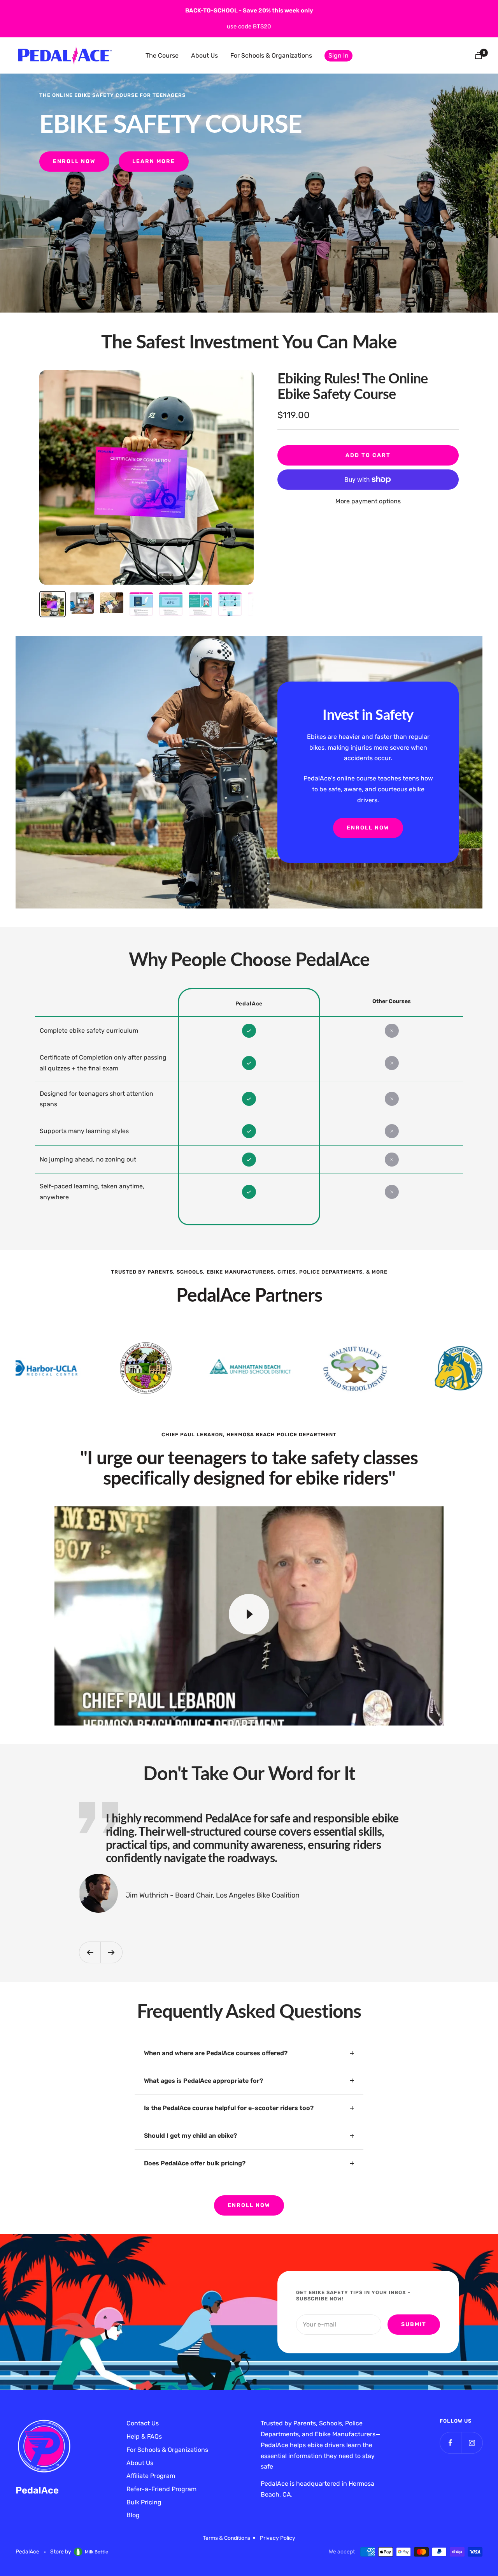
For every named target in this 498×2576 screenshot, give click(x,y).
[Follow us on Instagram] (472, 2443)
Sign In (338, 55)
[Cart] (479, 55)
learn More (154, 161)
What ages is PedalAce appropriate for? (203, 2081)
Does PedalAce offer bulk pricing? (195, 2163)
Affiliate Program (151, 2476)
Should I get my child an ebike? (190, 2136)
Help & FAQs (144, 2436)
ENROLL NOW (249, 2205)
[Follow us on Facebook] (450, 2443)
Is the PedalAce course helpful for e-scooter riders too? (229, 2108)
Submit (414, 2324)
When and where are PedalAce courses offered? (216, 2053)
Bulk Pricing (144, 2502)
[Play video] (249, 1614)
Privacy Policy (278, 2538)
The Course (162, 55)
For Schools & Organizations (271, 55)
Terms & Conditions (226, 2538)
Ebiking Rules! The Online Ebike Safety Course (352, 386)
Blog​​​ (133, 2515)
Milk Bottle (96, 2552)
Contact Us (143, 2423)
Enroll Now (74, 161)
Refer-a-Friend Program (161, 2489)
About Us (204, 55)
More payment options (368, 501)
